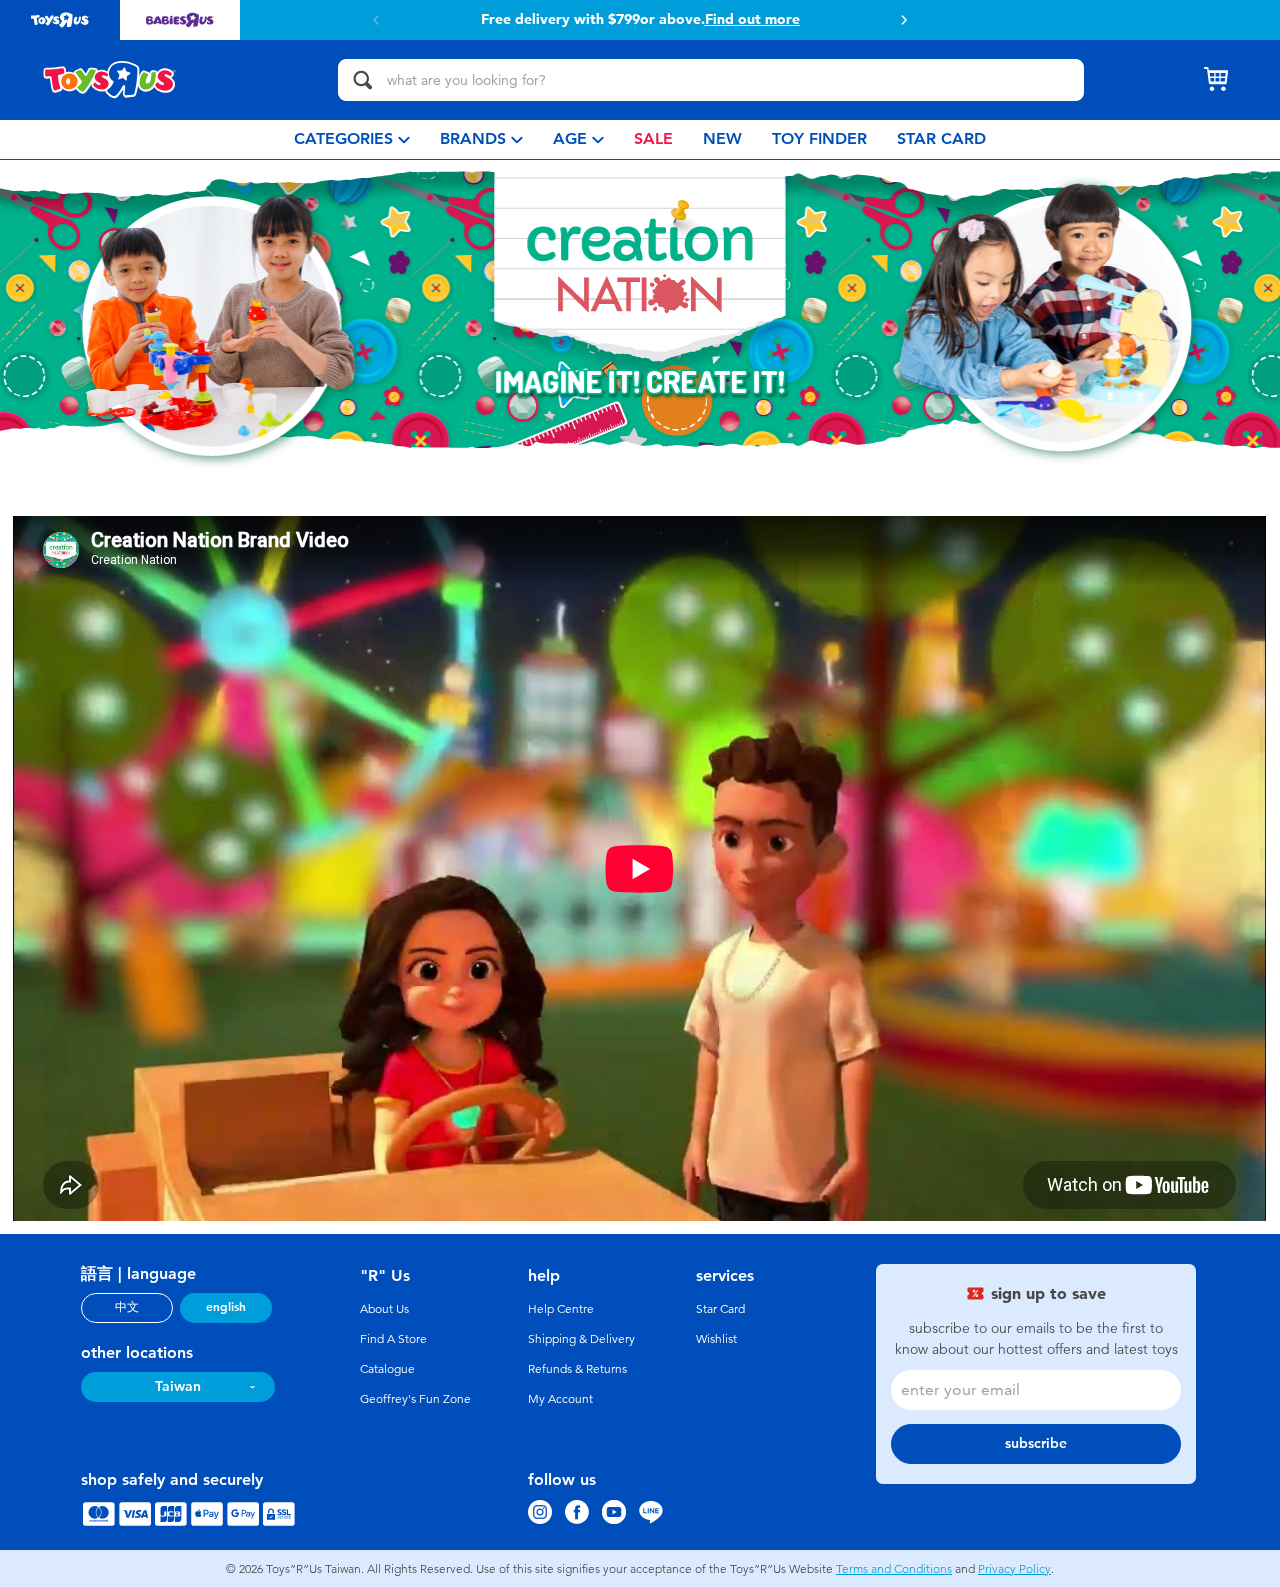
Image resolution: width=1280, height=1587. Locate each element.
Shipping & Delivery (581, 1339)
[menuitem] (352, 139)
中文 (127, 1307)
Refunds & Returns (577, 1369)
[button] (376, 20)
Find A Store (393, 1339)
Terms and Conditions (894, 1569)
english (226, 1307)
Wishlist (716, 1339)
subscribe (1036, 1443)
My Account (560, 1399)
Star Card (720, 1309)
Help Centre (561, 1309)
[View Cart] (1216, 80)
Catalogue (387, 1369)
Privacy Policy (1014, 1569)
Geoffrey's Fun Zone (415, 1399)
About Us (384, 1309)
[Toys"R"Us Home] (110, 80)
